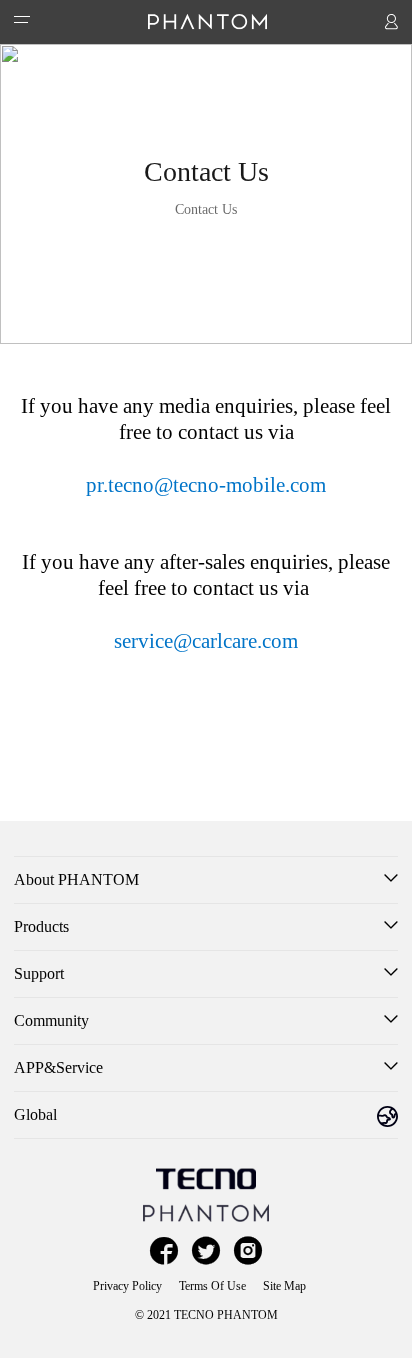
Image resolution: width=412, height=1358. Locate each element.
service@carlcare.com (206, 641)
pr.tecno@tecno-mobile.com (206, 485)
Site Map (284, 1286)
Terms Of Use (212, 1286)
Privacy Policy (127, 1286)
